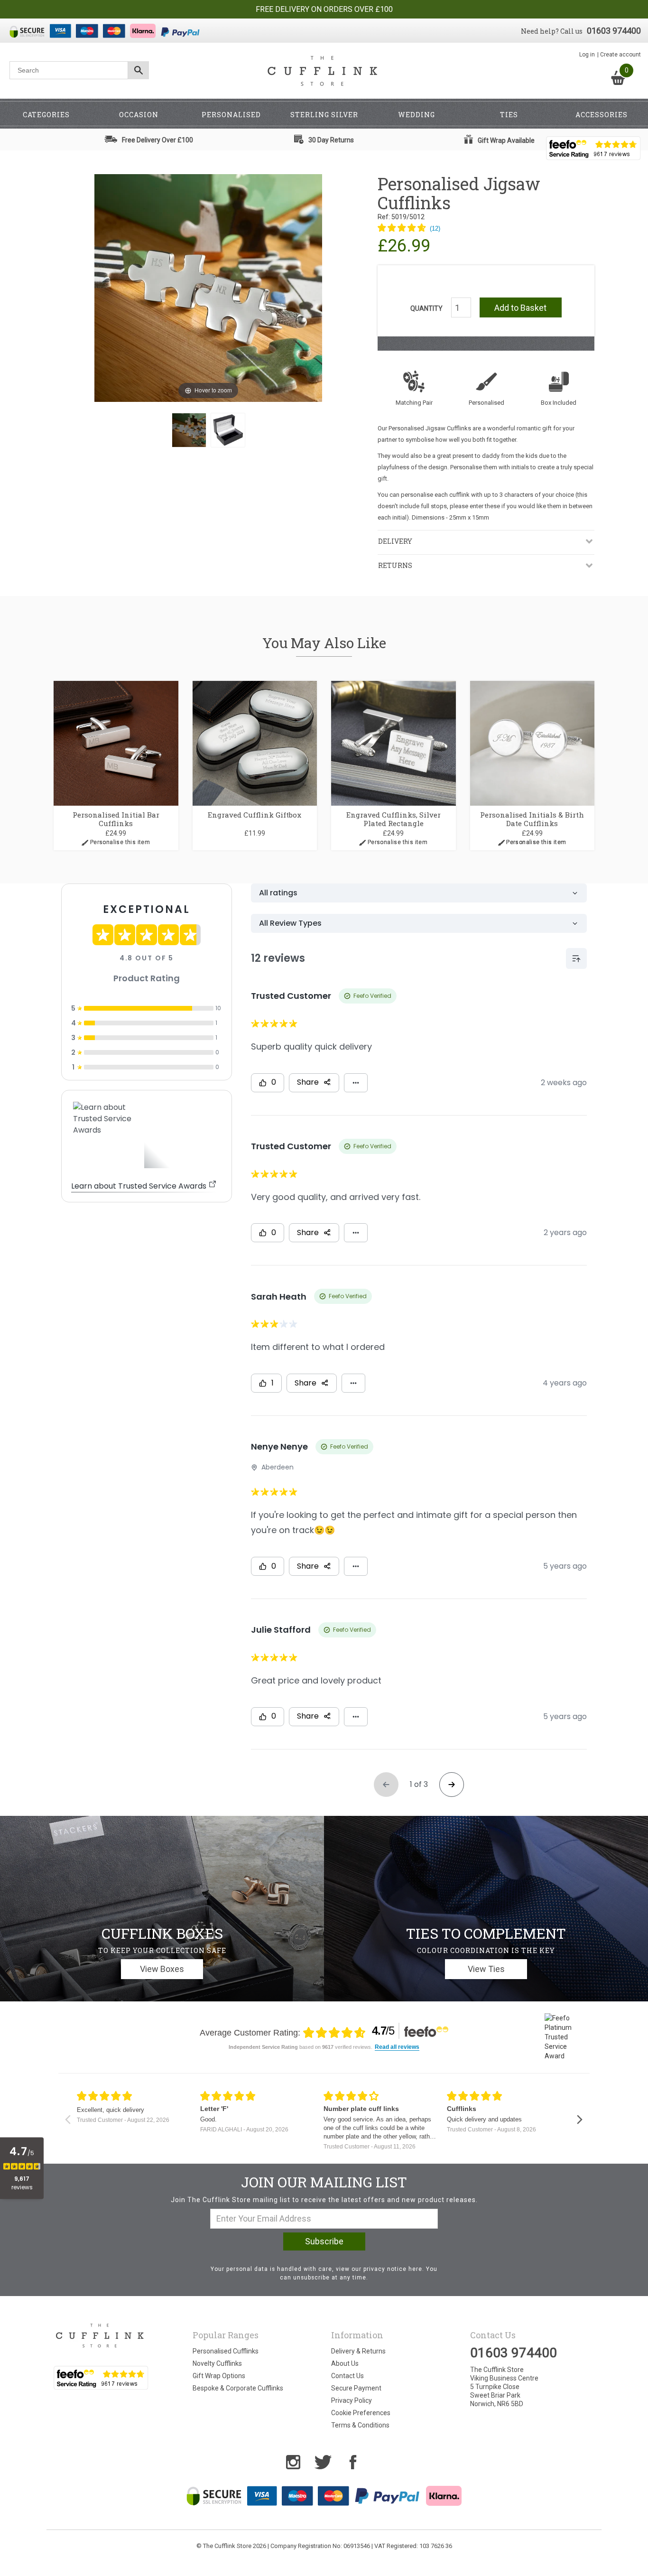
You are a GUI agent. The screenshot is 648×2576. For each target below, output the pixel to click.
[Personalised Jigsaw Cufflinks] (189, 430)
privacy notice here (393, 2269)
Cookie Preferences (361, 2413)
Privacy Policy (352, 2400)
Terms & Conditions (360, 2425)
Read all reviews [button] (397, 2047)
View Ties (486, 1969)
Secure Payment (356, 2388)
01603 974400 (614, 31)
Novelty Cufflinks (217, 2363)
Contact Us (347, 2376)
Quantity (426, 308)
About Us (345, 2363)
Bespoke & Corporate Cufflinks (238, 2388)
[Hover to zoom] (208, 288)
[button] (409, 229)
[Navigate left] (68, 2120)
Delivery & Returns (358, 2351)
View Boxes (162, 1969)
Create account (620, 55)
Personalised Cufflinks (226, 2351)
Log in (587, 55)
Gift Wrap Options (219, 2376)
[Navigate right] (579, 2120)
